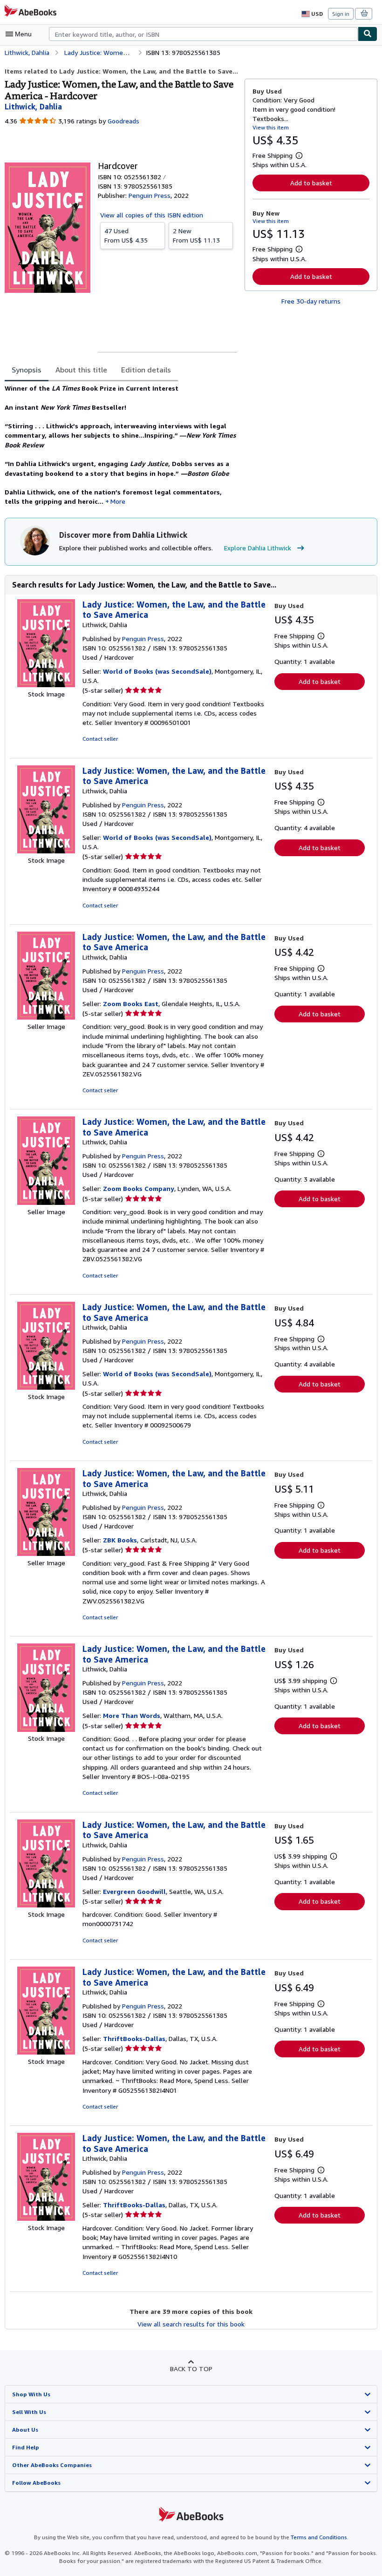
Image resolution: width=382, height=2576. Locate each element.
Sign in (341, 14)
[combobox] (203, 34)
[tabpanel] (121, 445)
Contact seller (100, 739)
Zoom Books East (131, 1004)
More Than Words (132, 1715)
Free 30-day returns (311, 301)
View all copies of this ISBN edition (152, 215)
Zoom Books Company (139, 1188)
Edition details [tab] (146, 370)
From (126, 235)
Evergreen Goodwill (134, 1891)
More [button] (118, 501)
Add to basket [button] (311, 183)
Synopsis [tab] (27, 370)
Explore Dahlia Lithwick (258, 548)
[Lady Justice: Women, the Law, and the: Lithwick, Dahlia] (46, 685)
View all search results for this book (191, 2324)
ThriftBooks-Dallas (134, 2038)
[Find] (368, 34)
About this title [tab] (81, 370)
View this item (271, 127)
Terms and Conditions (319, 2537)
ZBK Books (120, 1540)
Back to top (191, 2369)
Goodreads (123, 121)
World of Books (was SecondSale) (157, 671)
